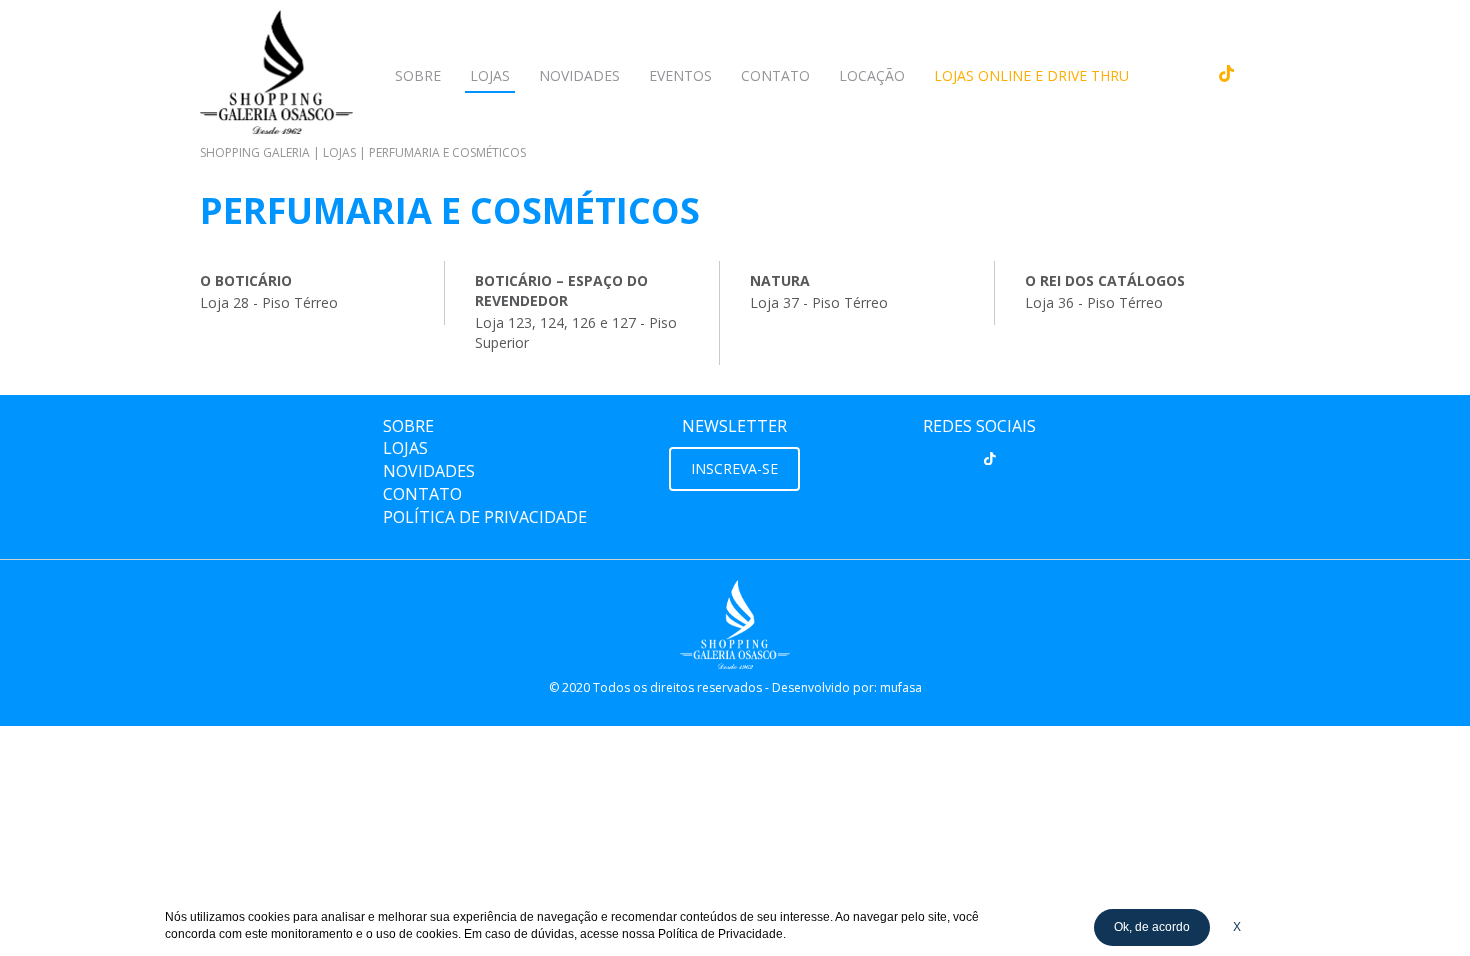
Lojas (490, 75)
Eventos (680, 75)
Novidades (579, 75)
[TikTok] (990, 458)
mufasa (901, 687)
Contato (775, 75)
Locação (872, 75)
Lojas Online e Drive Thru (1031, 75)
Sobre (418, 75)
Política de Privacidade (485, 517)
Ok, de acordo (1152, 927)
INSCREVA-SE (734, 468)
